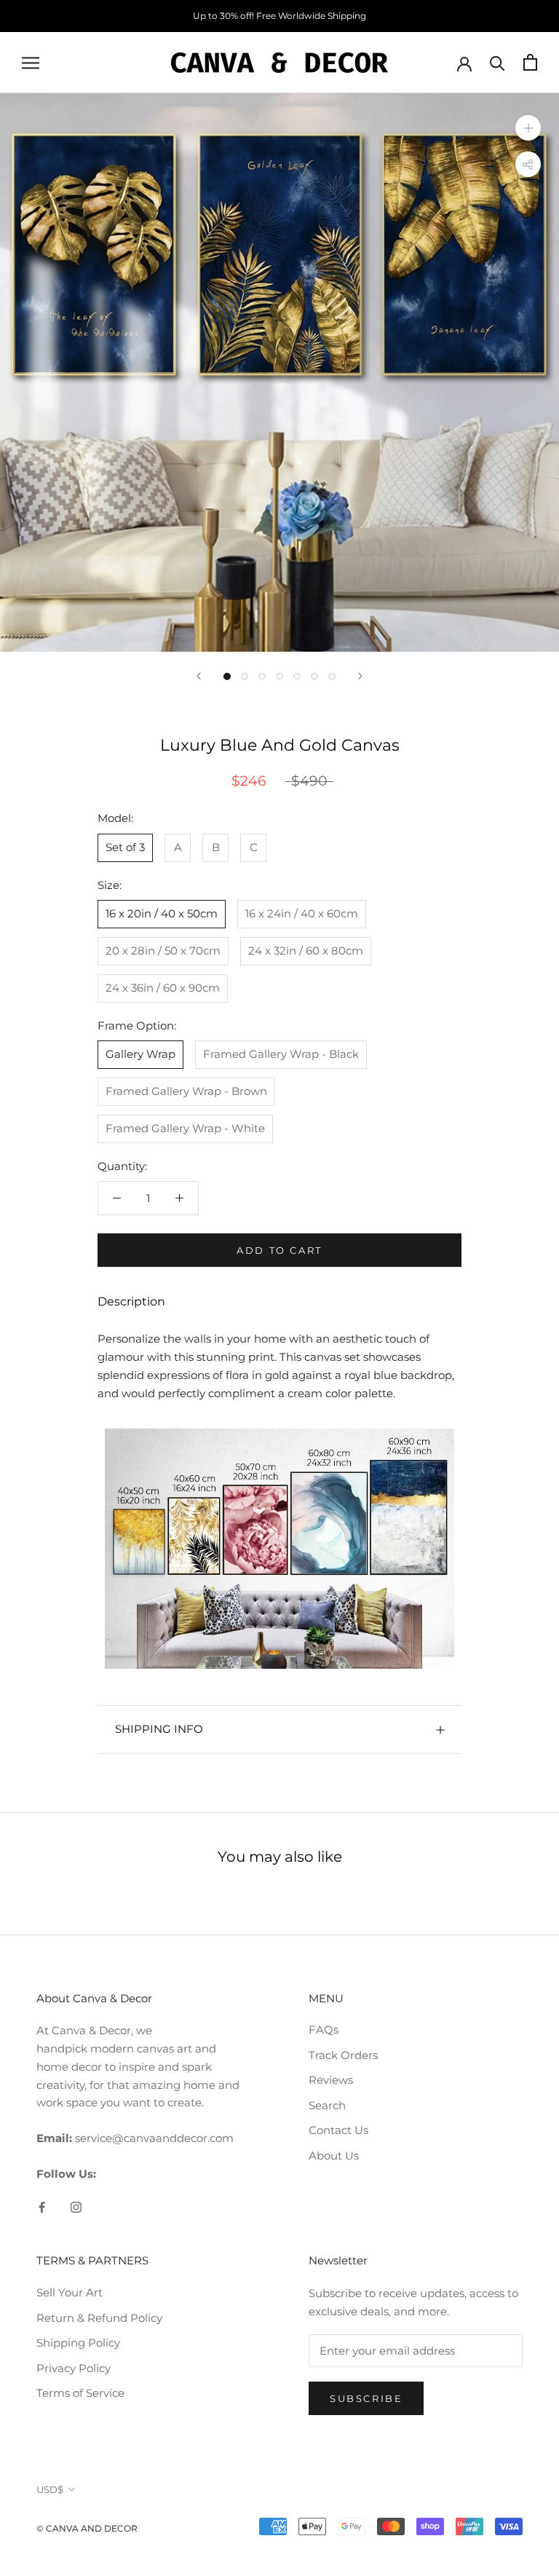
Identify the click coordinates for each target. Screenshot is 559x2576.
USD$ (50, 2489)
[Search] (497, 62)
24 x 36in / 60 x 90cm (163, 988)
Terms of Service (80, 2393)
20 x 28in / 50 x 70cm (163, 951)
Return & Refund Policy (99, 2318)
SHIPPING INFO (159, 1729)
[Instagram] (76, 2207)
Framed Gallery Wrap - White (185, 1128)
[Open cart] (530, 62)
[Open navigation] (31, 63)
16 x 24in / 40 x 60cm (302, 913)
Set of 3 (125, 847)
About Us (334, 2156)
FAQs (324, 2030)
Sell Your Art (70, 2292)
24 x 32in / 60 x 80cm (306, 951)
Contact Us (338, 2130)
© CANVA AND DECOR (87, 2528)
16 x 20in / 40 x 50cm (162, 913)
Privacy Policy (74, 2368)
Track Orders (343, 2055)
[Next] (360, 676)
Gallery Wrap (140, 1054)
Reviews (331, 2080)
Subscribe (366, 2398)
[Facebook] (42, 2207)
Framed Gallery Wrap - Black (281, 1054)
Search (327, 2105)
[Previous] (199, 676)
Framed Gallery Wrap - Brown (186, 1091)
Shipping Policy (78, 2343)
